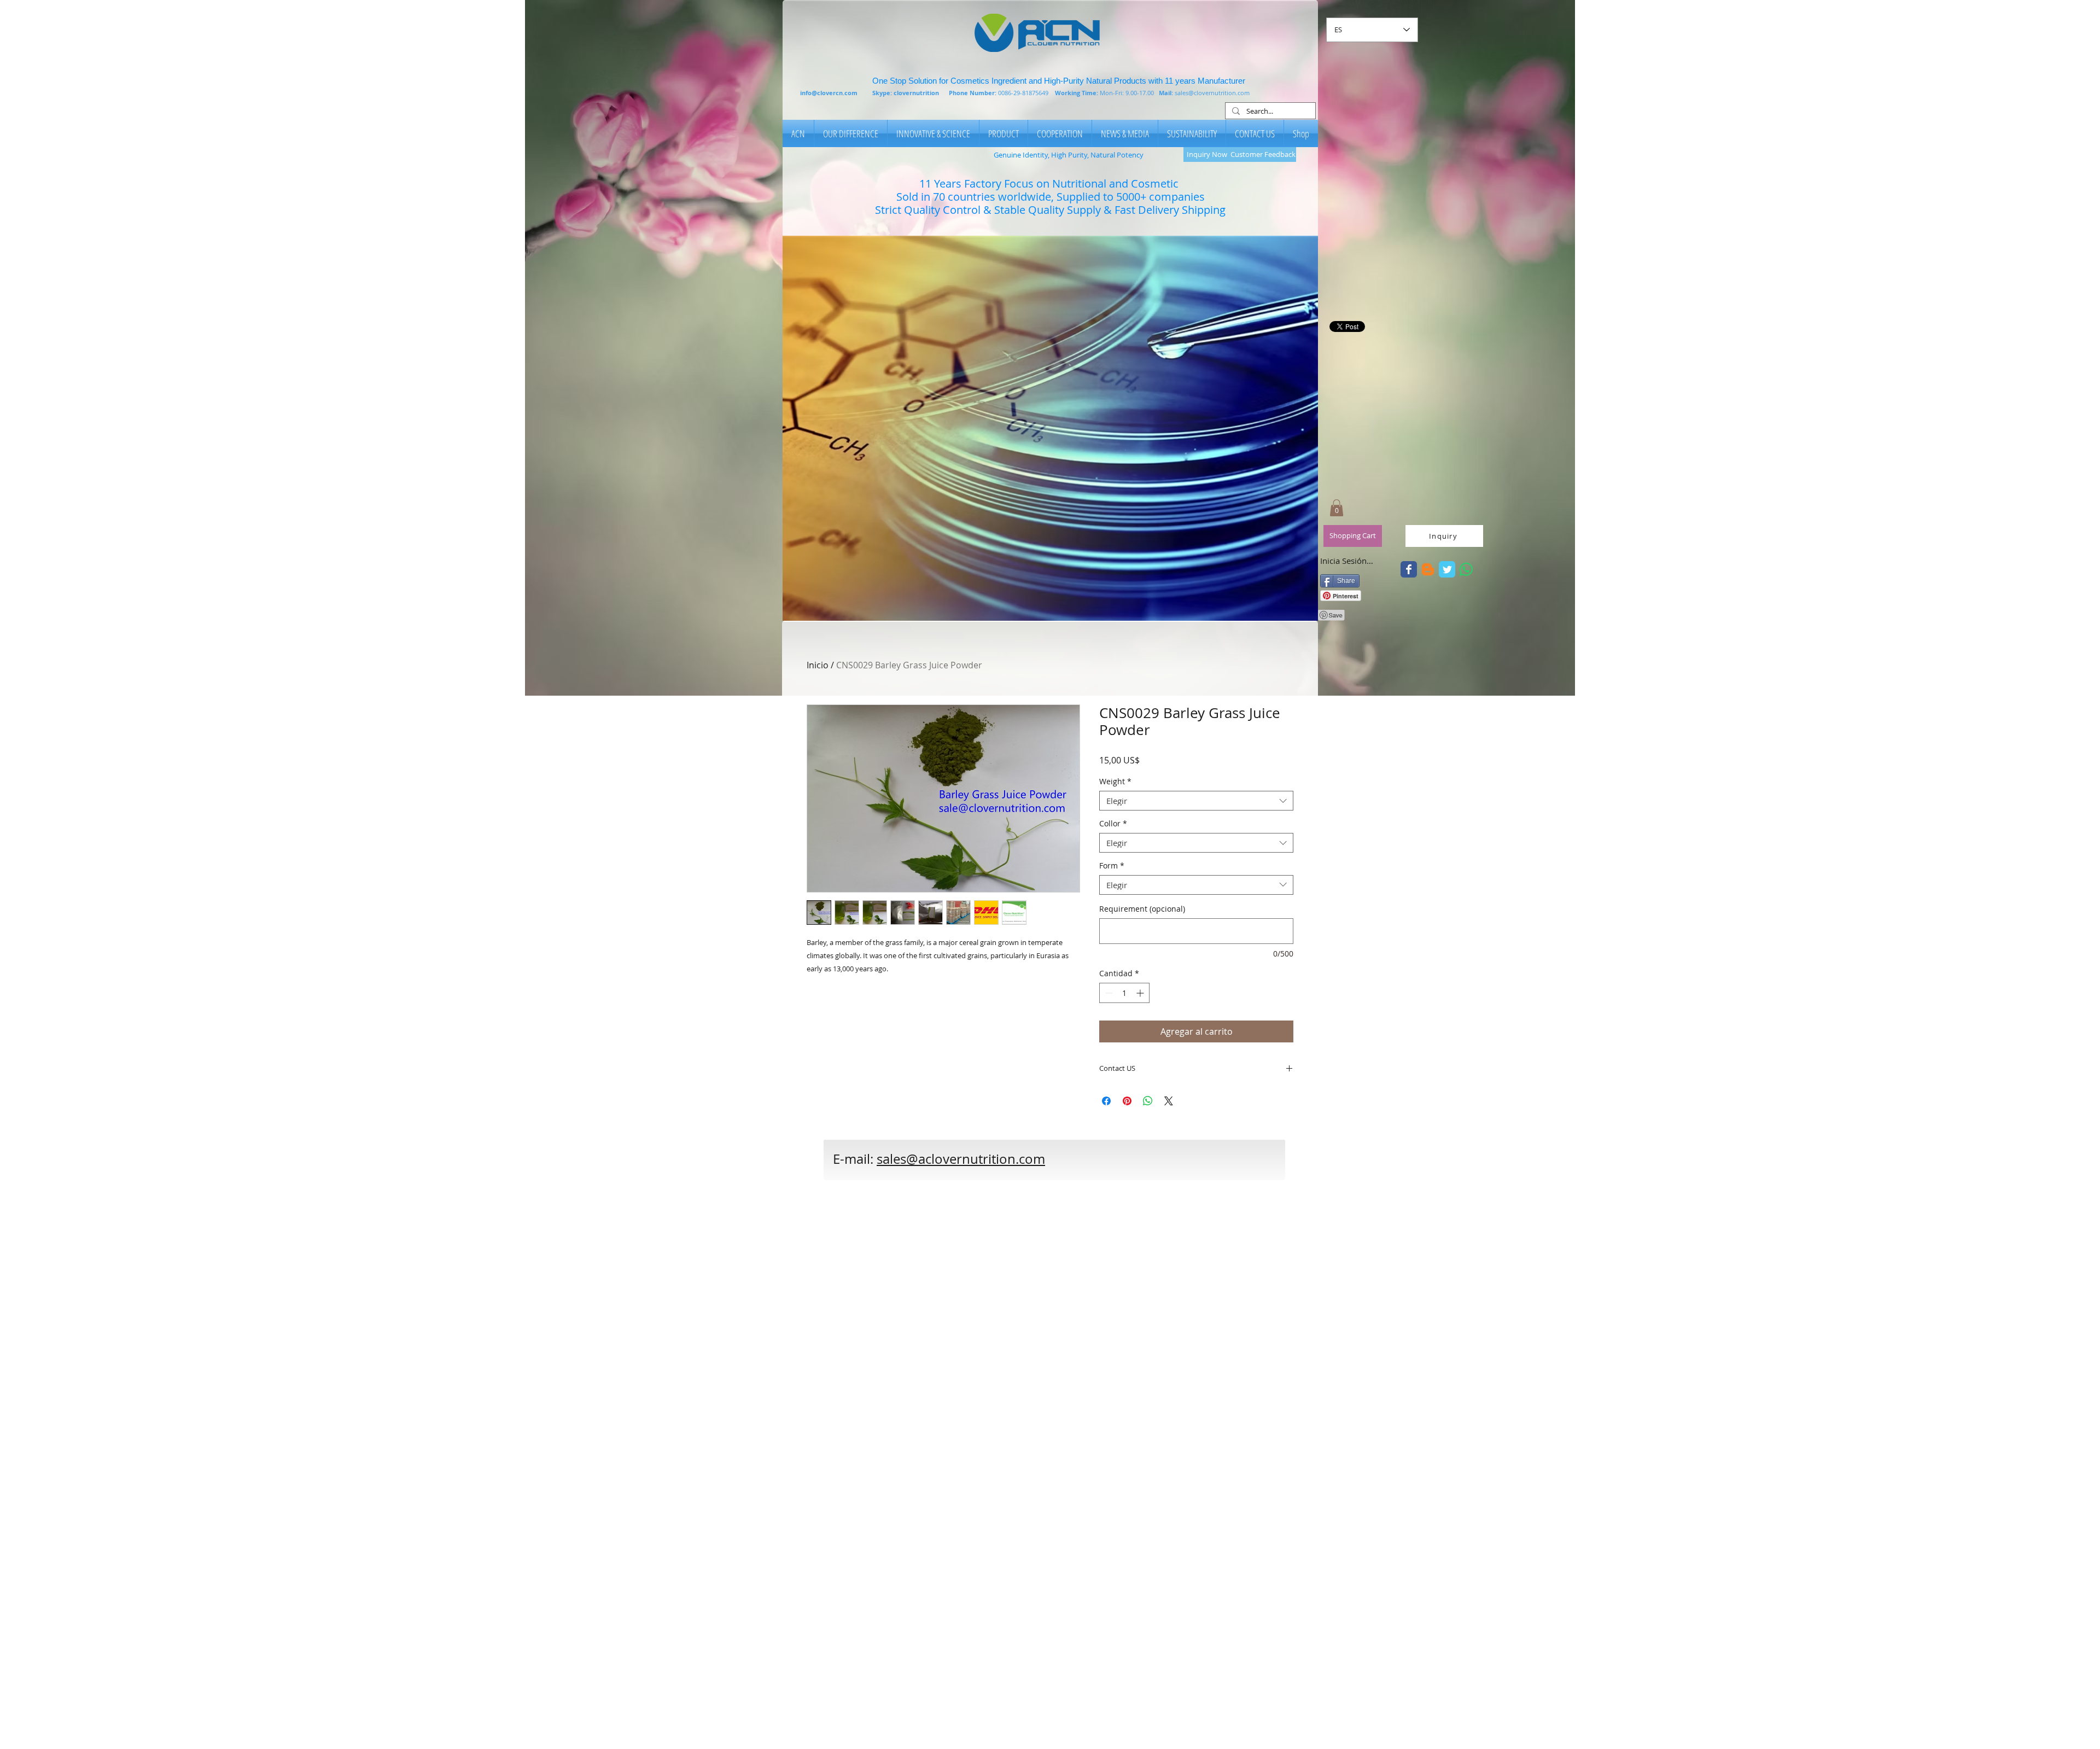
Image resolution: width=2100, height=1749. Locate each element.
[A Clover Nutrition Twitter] (1409, 569)
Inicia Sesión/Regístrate (1347, 561)
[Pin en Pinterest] (1127, 1101)
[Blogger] (1428, 569)
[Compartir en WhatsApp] (1148, 1101)
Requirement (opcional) (1142, 909)
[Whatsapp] (1466, 569)
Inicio (818, 665)
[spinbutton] (1124, 993)
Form (1112, 866)
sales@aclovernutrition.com (961, 1159)
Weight (1115, 782)
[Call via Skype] (1119, 1165)
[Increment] (1141, 993)
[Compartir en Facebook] (1106, 1101)
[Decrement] (1108, 993)
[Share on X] (1169, 1101)
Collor (1113, 824)
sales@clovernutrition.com (1212, 93)
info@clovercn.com (829, 93)
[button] (1050, 428)
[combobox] (1196, 801)
